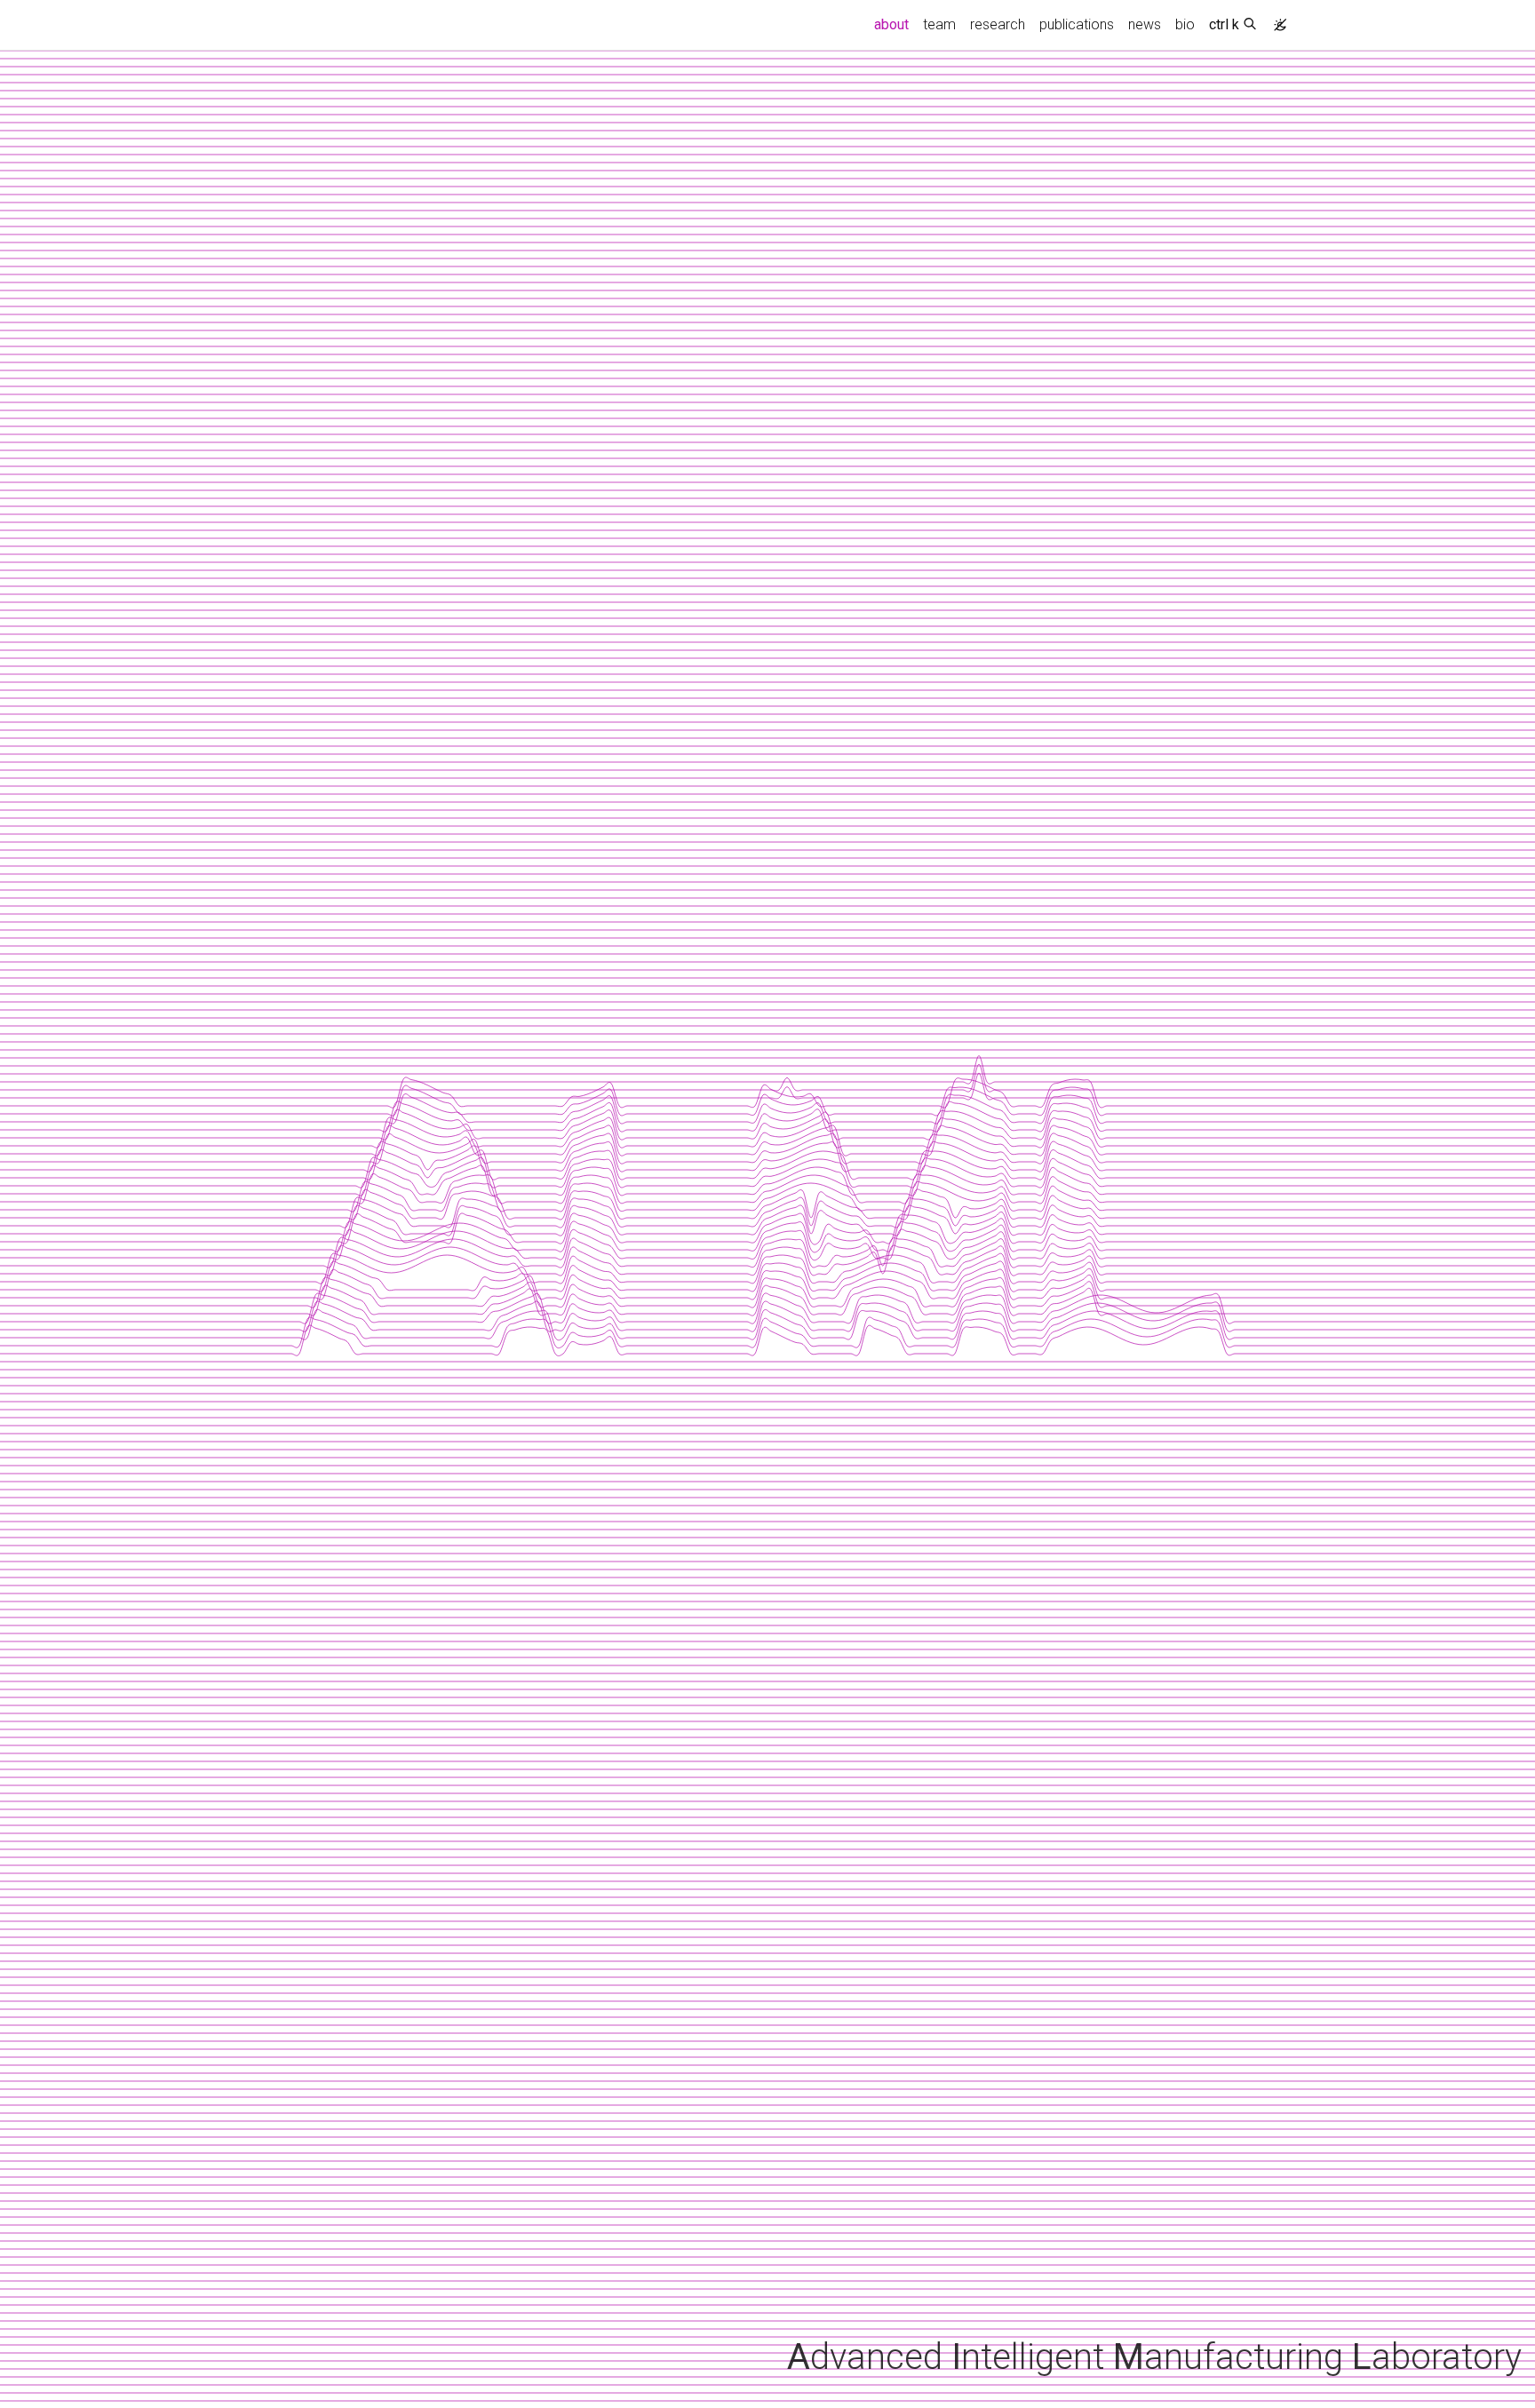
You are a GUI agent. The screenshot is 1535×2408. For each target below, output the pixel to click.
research (998, 24)
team (939, 24)
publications (1077, 24)
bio (1185, 24)
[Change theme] (1276, 20)
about (895, 24)
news (1145, 24)
